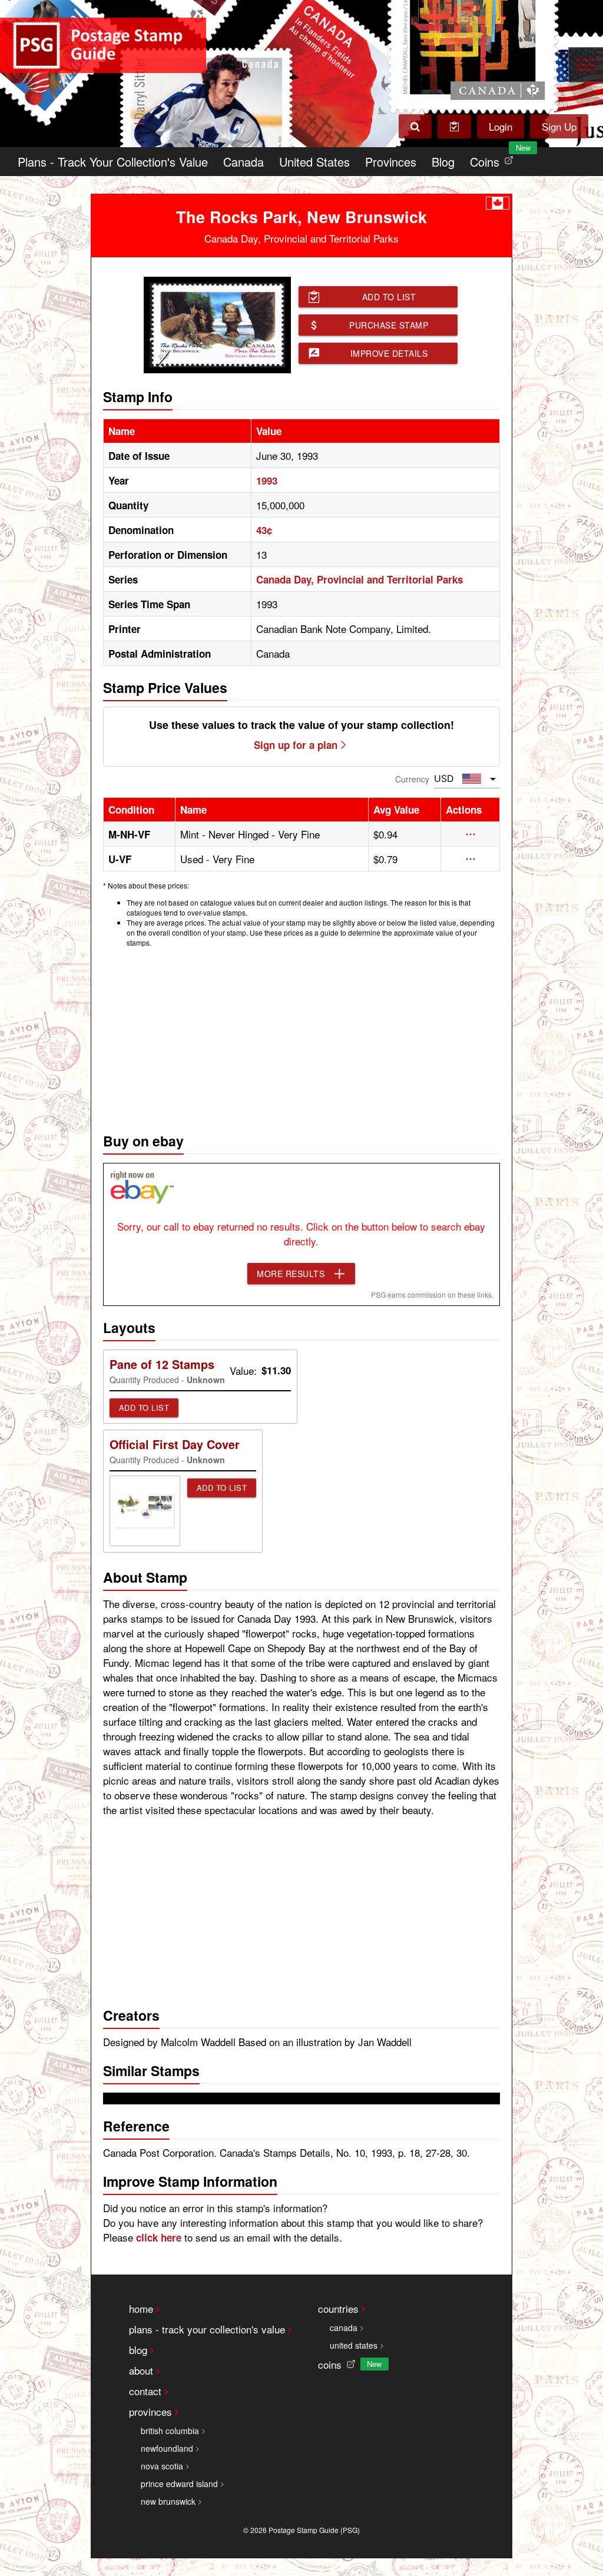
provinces (150, 2411)
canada (344, 2328)
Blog (443, 162)
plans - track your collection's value (207, 2329)
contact (145, 2391)
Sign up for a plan (296, 745)
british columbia (170, 2431)
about (141, 2370)
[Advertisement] (302, 1037)
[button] (471, 834)
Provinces (391, 162)
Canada (243, 162)
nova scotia (162, 2466)
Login (501, 126)
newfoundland (167, 2448)
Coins (494, 159)
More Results (291, 1274)
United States (314, 162)
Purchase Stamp (389, 325)
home (141, 2308)
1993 (267, 480)
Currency (412, 779)
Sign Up (559, 126)
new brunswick (168, 2501)
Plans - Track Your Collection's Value (113, 162)
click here (159, 2237)
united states (354, 2345)
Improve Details (389, 353)
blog (138, 2350)
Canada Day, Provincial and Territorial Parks (360, 579)
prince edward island (179, 2484)
